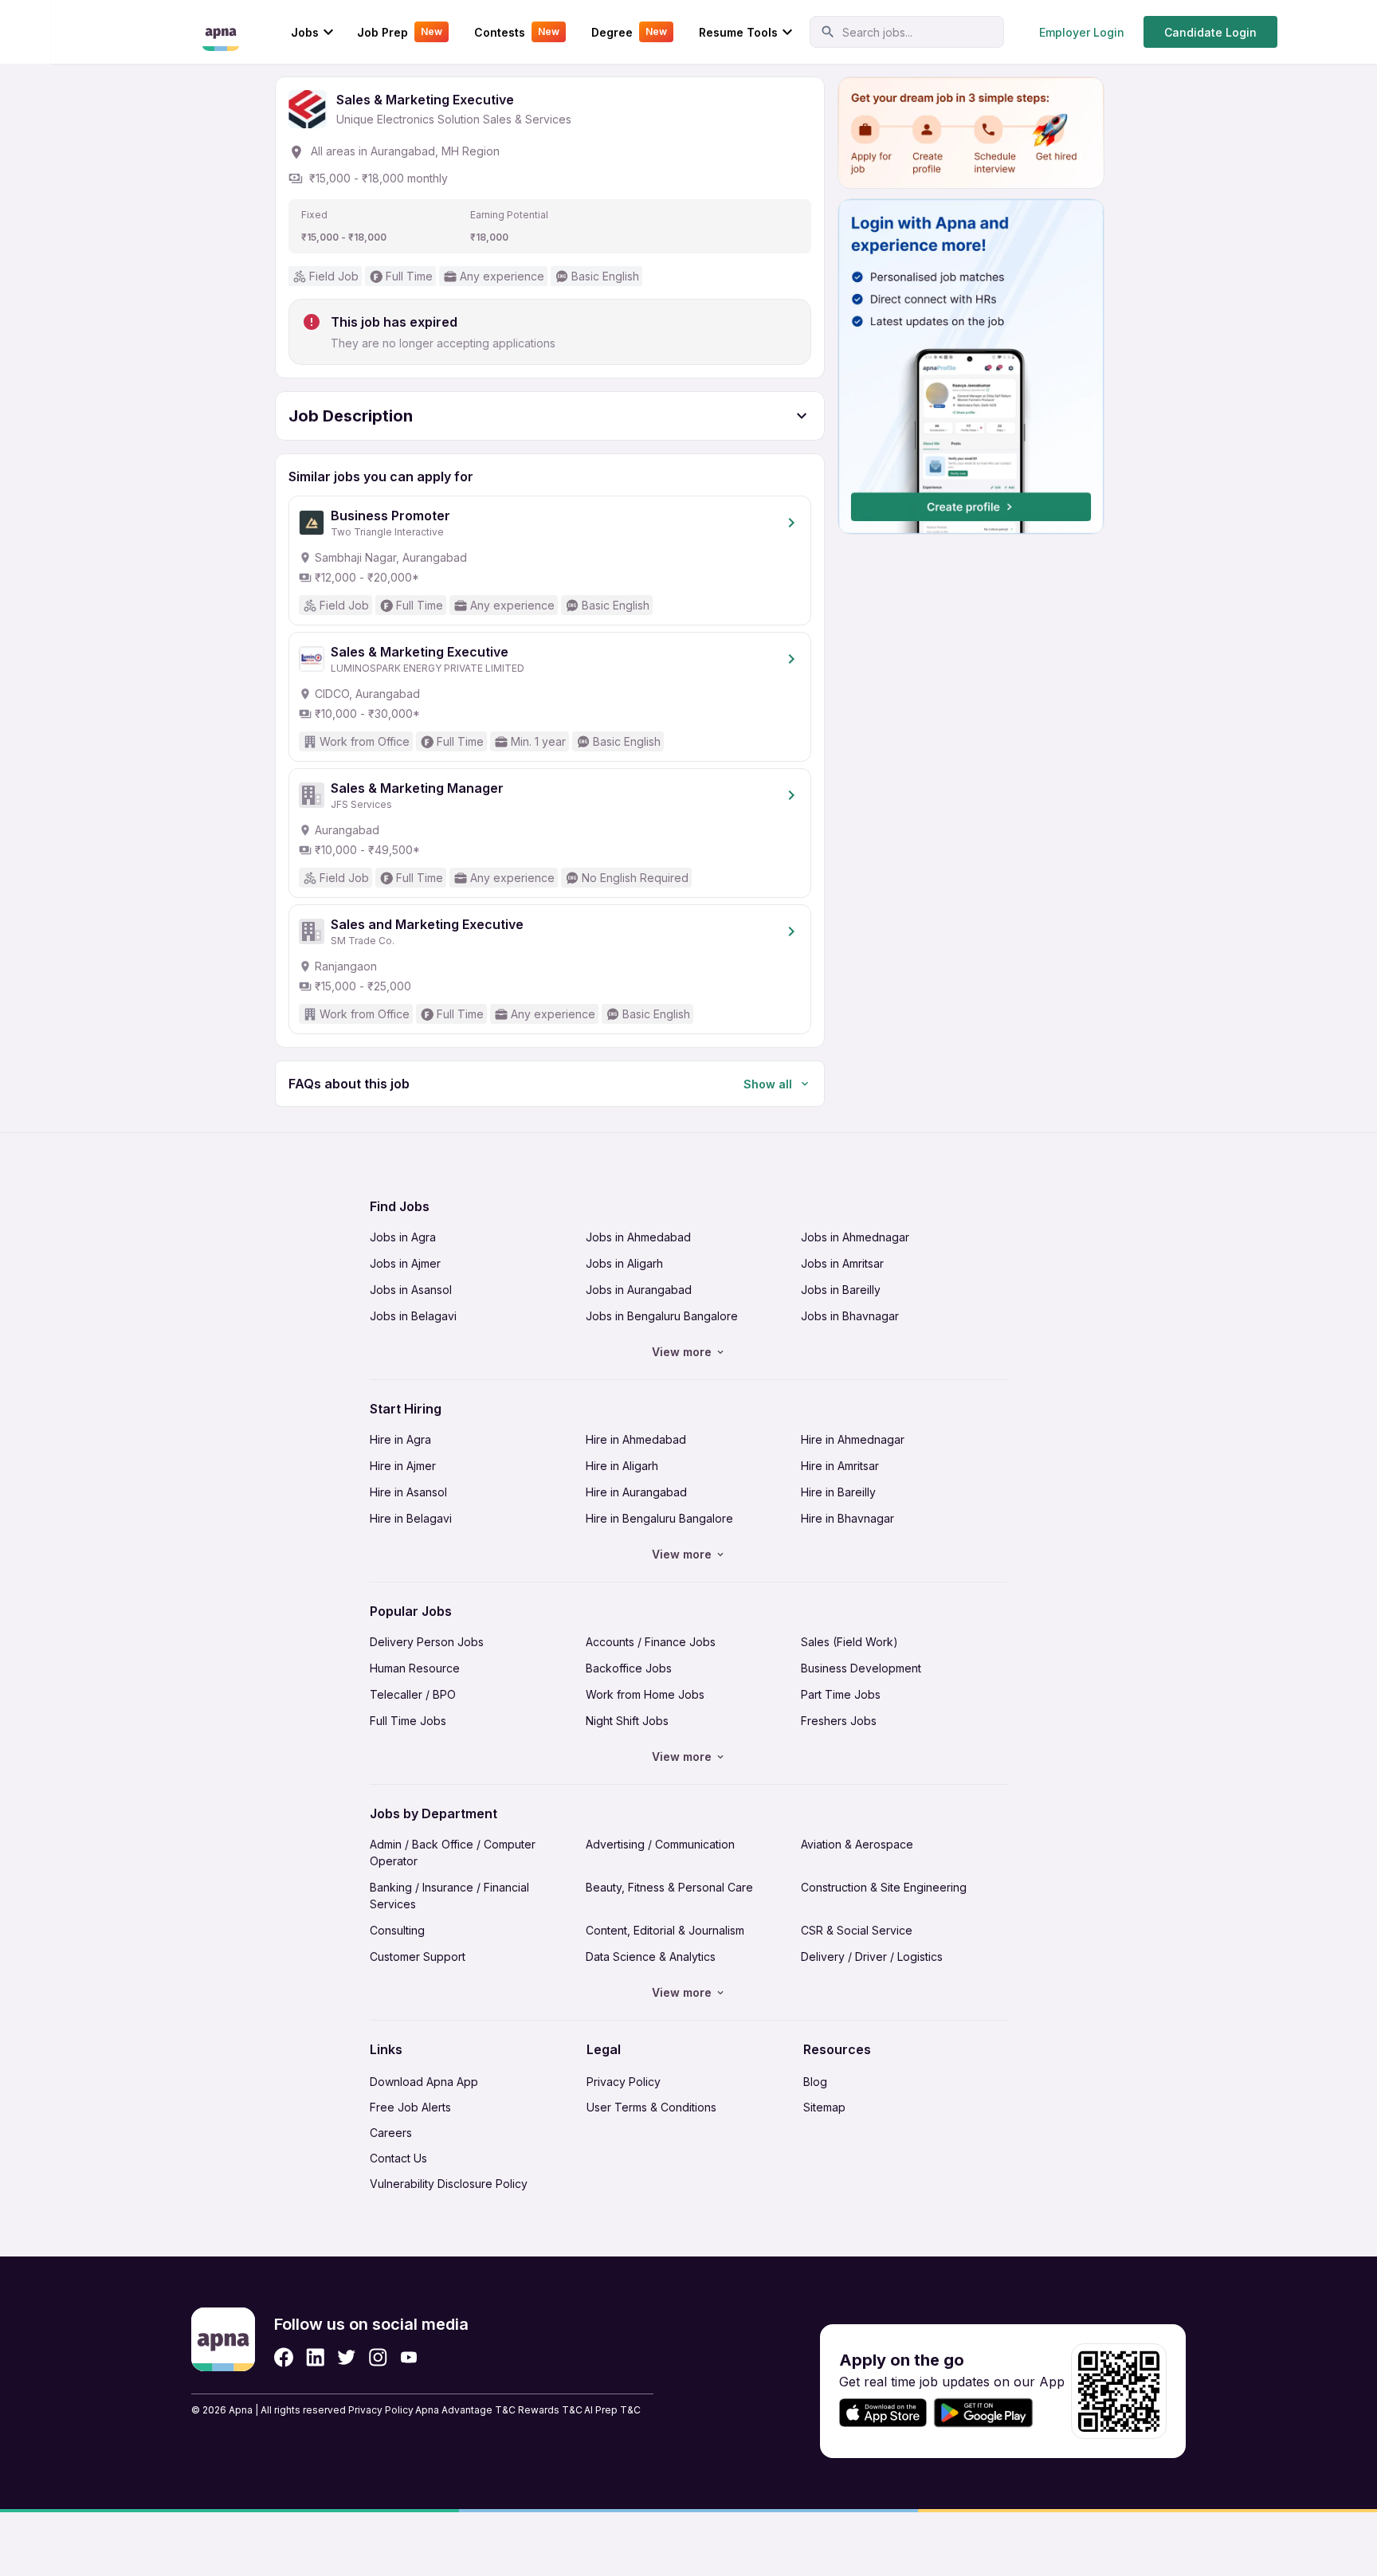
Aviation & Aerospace (857, 1844)
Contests (517, 32)
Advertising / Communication (660, 1844)
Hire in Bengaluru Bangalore (659, 1518)
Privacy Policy (624, 2082)
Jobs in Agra (403, 1237)
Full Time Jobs (408, 1721)
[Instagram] (378, 2357)
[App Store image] (883, 2413)
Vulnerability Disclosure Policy (449, 2184)
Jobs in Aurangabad (639, 1290)
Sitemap (824, 2107)
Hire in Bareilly (838, 1492)
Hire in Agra (400, 1439)
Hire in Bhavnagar (847, 1518)
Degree (629, 32)
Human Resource (415, 1668)
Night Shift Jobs (627, 1721)
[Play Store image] (990, 2413)
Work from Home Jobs (645, 1694)
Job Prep (400, 32)
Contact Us (398, 2158)
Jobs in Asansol (411, 1290)
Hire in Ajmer (403, 1466)
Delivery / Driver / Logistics (872, 1957)
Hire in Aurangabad (636, 1492)
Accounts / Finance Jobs (651, 1642)
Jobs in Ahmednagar (855, 1237)
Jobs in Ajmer (405, 1263)
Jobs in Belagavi (413, 1316)
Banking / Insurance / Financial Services (449, 1896)
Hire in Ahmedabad (636, 1439)
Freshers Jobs (839, 1721)
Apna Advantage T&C (465, 2410)
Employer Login (1082, 32)
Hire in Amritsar (840, 1466)
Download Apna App (424, 2082)
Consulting (397, 1930)
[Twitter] (347, 2357)
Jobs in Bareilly (841, 1290)
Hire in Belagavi (411, 1518)
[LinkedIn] (315, 2357)
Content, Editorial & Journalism (665, 1930)
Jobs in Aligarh (624, 1263)
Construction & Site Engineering (884, 1887)
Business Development (861, 1668)
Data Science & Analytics (651, 1957)
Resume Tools (738, 32)
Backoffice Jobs (629, 1668)
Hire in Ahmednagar (853, 1439)
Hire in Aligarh (622, 1466)
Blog (815, 2082)
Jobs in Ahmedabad (638, 1237)
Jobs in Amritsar (842, 1263)
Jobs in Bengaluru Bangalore (662, 1316)
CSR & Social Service (857, 1930)
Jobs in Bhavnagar (850, 1316)
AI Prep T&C (612, 2410)
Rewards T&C (550, 2410)
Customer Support (418, 1957)
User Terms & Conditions (651, 2107)
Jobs (305, 32)
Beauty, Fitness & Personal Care (669, 1887)
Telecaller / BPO (413, 1694)
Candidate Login (1210, 32)
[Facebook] (284, 2357)
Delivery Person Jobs (427, 1642)
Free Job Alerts (410, 2107)
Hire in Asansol (408, 1492)
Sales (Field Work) (849, 1642)
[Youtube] (408, 2357)
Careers (391, 2133)
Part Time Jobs (841, 1694)
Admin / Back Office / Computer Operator (453, 1853)
